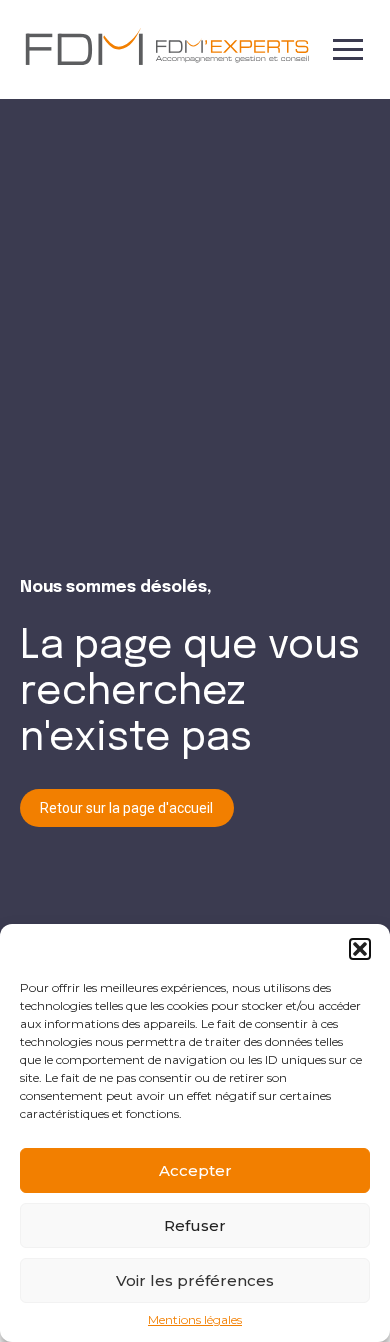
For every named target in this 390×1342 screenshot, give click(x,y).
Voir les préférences (195, 1280)
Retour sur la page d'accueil (126, 808)
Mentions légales (195, 1320)
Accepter (195, 1170)
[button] (360, 949)
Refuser (195, 1225)
